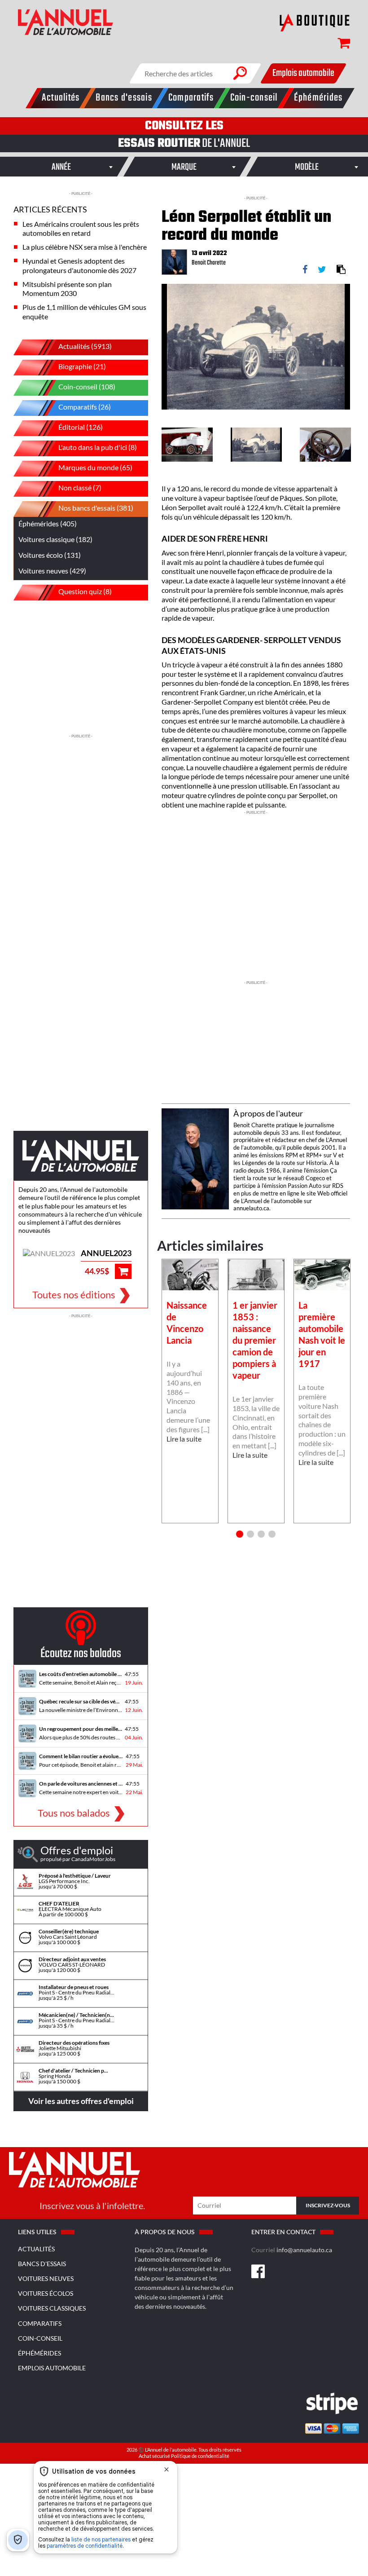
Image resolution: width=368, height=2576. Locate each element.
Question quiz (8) (85, 591)
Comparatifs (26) (85, 407)
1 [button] (240, 1534)
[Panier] (339, 45)
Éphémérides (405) (48, 523)
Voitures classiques (52, 2308)
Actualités (36, 2249)
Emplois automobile (303, 73)
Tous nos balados (74, 1813)
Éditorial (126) (81, 427)
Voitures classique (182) (55, 539)
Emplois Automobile (52, 2368)
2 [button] (250, 1534)
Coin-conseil (40, 2338)
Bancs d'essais (42, 2264)
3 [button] (261, 1534)
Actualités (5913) (85, 346)
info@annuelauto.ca (304, 2250)
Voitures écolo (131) (50, 555)
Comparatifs (40, 2323)
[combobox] (61, 167)
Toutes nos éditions (74, 1295)
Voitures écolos (46, 2293)
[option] (256, 347)
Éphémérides (39, 2353)
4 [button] (272, 1534)
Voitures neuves (46, 2278)
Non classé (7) (80, 487)
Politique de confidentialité (200, 2456)
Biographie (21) (82, 366)
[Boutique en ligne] (315, 22)
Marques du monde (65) (95, 467)
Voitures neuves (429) (52, 571)
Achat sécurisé (155, 2456)
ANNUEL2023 (106, 1253)
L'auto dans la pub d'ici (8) (98, 447)
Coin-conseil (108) (87, 386)
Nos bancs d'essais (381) (96, 508)
